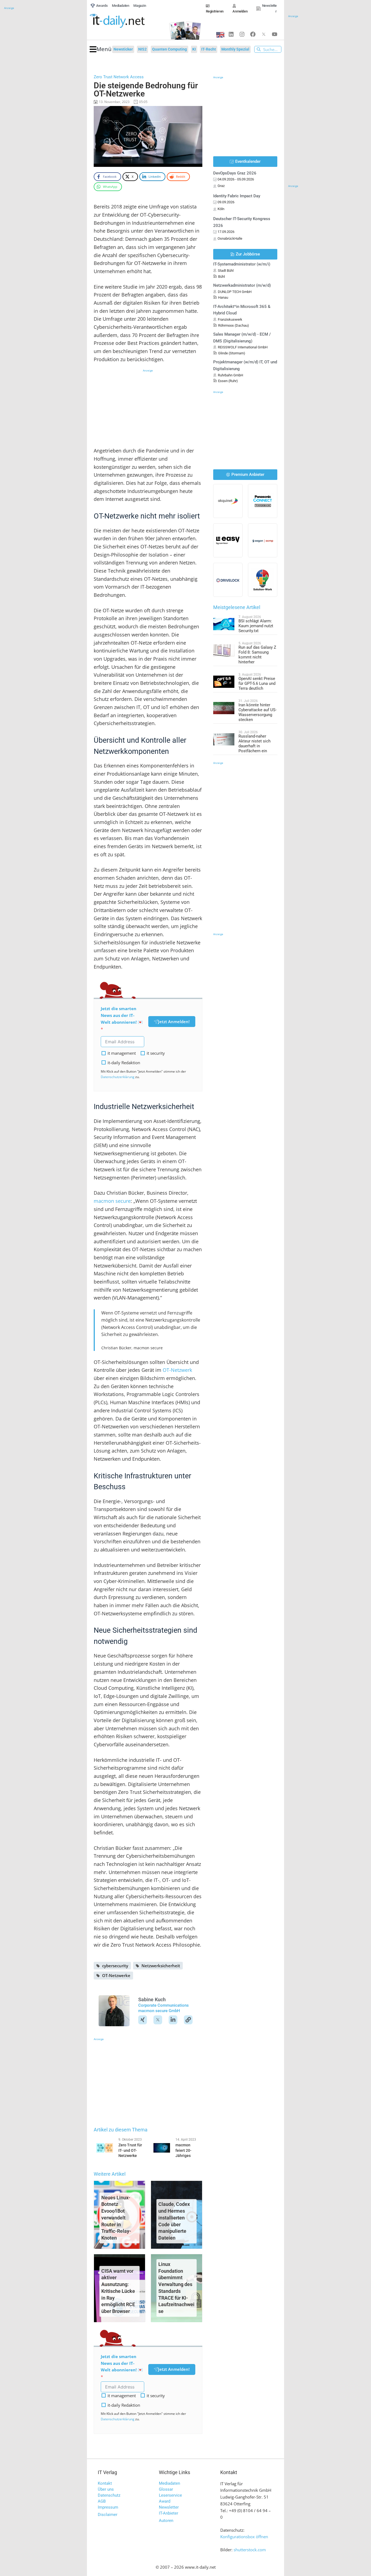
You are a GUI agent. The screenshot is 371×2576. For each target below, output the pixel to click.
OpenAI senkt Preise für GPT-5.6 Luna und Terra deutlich (257, 683)
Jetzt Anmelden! (174, 1022)
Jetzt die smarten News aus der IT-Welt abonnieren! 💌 (122, 1015)
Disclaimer (108, 2515)
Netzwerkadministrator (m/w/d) (242, 285)
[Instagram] (242, 34)
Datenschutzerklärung (118, 1077)
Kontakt (105, 2483)
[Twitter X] (264, 34)
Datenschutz (109, 2495)
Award (165, 2501)
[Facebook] (253, 34)
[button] (101, 49)
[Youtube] (275, 34)
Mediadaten (169, 2483)
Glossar (166, 2489)
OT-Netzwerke (116, 1975)
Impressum (108, 2507)
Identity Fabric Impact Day (237, 196)
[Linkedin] (231, 34)
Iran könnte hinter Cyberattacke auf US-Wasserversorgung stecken (257, 712)
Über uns (106, 2489)
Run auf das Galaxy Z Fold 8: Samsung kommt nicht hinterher (257, 655)
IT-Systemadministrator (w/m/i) (242, 264)
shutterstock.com (250, 2550)
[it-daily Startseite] (126, 21)
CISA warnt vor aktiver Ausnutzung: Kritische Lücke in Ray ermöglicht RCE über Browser (118, 2291)
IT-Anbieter (169, 2513)
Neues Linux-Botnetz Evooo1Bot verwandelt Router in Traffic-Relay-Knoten (116, 2218)
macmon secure (112, 1201)
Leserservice (170, 2495)
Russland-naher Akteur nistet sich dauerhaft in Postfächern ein (254, 744)
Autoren (166, 2521)
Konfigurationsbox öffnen (244, 2537)
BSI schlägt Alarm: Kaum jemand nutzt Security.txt (256, 626)
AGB (102, 2501)
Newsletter (169, 2507)
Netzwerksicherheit (161, 1966)
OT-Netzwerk (177, 1370)
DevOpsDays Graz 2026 (235, 173)
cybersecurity (115, 1966)
